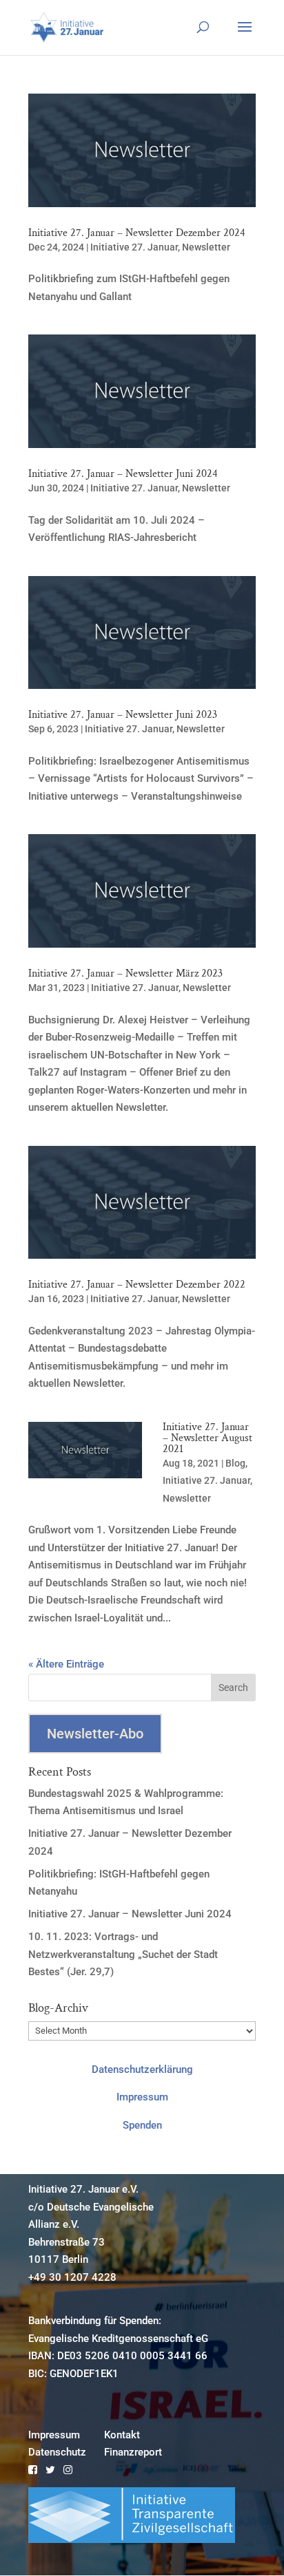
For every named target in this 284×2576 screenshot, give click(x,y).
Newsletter (206, 247)
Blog (235, 1463)
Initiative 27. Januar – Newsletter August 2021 (207, 1438)
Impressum (142, 2097)
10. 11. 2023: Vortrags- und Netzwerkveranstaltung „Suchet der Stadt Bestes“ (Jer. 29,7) (123, 1954)
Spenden (142, 2125)
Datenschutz (57, 2452)
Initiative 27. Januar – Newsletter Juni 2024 (123, 474)
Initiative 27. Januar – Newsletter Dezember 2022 (137, 1285)
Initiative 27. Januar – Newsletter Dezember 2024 (137, 233)
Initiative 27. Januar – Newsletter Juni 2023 (123, 715)
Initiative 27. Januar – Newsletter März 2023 (125, 973)
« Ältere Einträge (66, 1664)
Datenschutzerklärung (142, 2069)
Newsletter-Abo (95, 1734)
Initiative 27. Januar (134, 247)
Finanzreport (133, 2452)
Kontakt (122, 2435)
